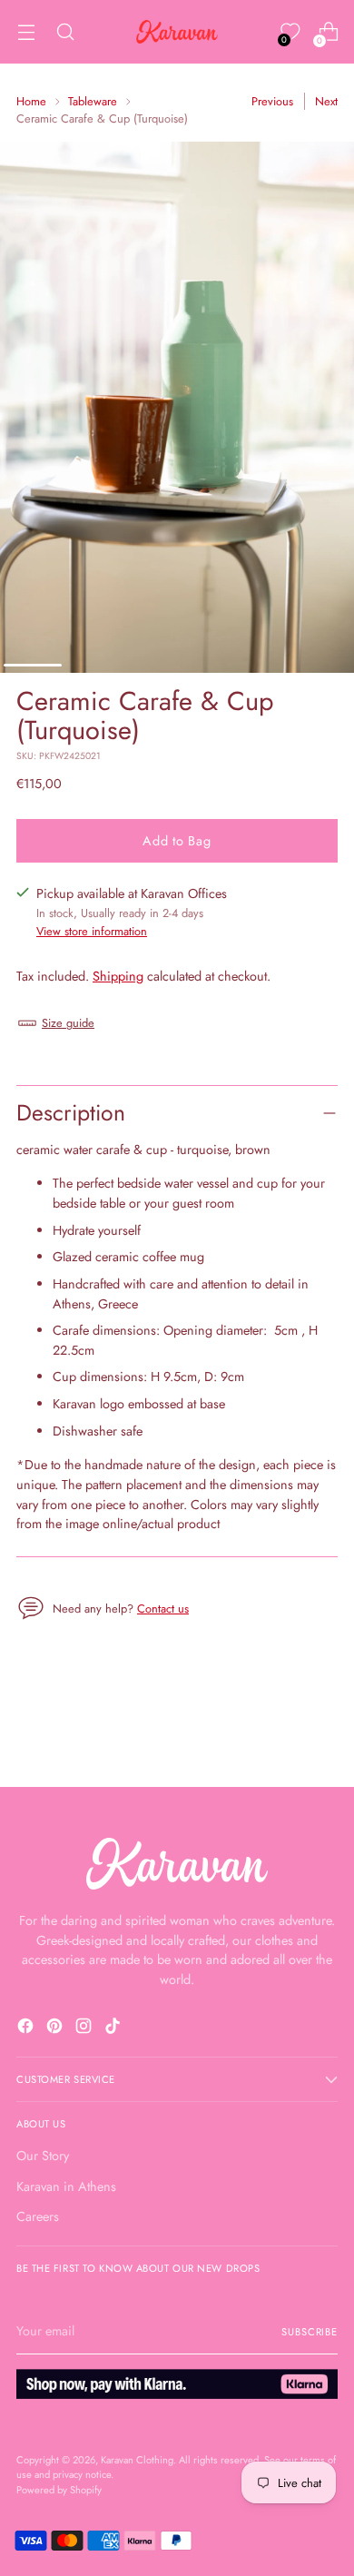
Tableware (93, 101)
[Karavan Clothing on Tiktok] (114, 2029)
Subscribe (310, 2332)
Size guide (68, 1023)
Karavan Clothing (137, 2460)
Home (31, 101)
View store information (92, 931)
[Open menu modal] (26, 32)
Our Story (43, 2156)
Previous (272, 101)
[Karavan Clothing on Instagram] (85, 2029)
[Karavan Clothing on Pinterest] (56, 2029)
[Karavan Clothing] (177, 32)
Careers (38, 2216)
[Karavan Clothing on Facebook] (27, 2029)
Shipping (118, 976)
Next (326, 101)
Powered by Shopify (59, 2490)
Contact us (163, 1609)
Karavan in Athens (66, 2186)
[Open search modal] (65, 32)
